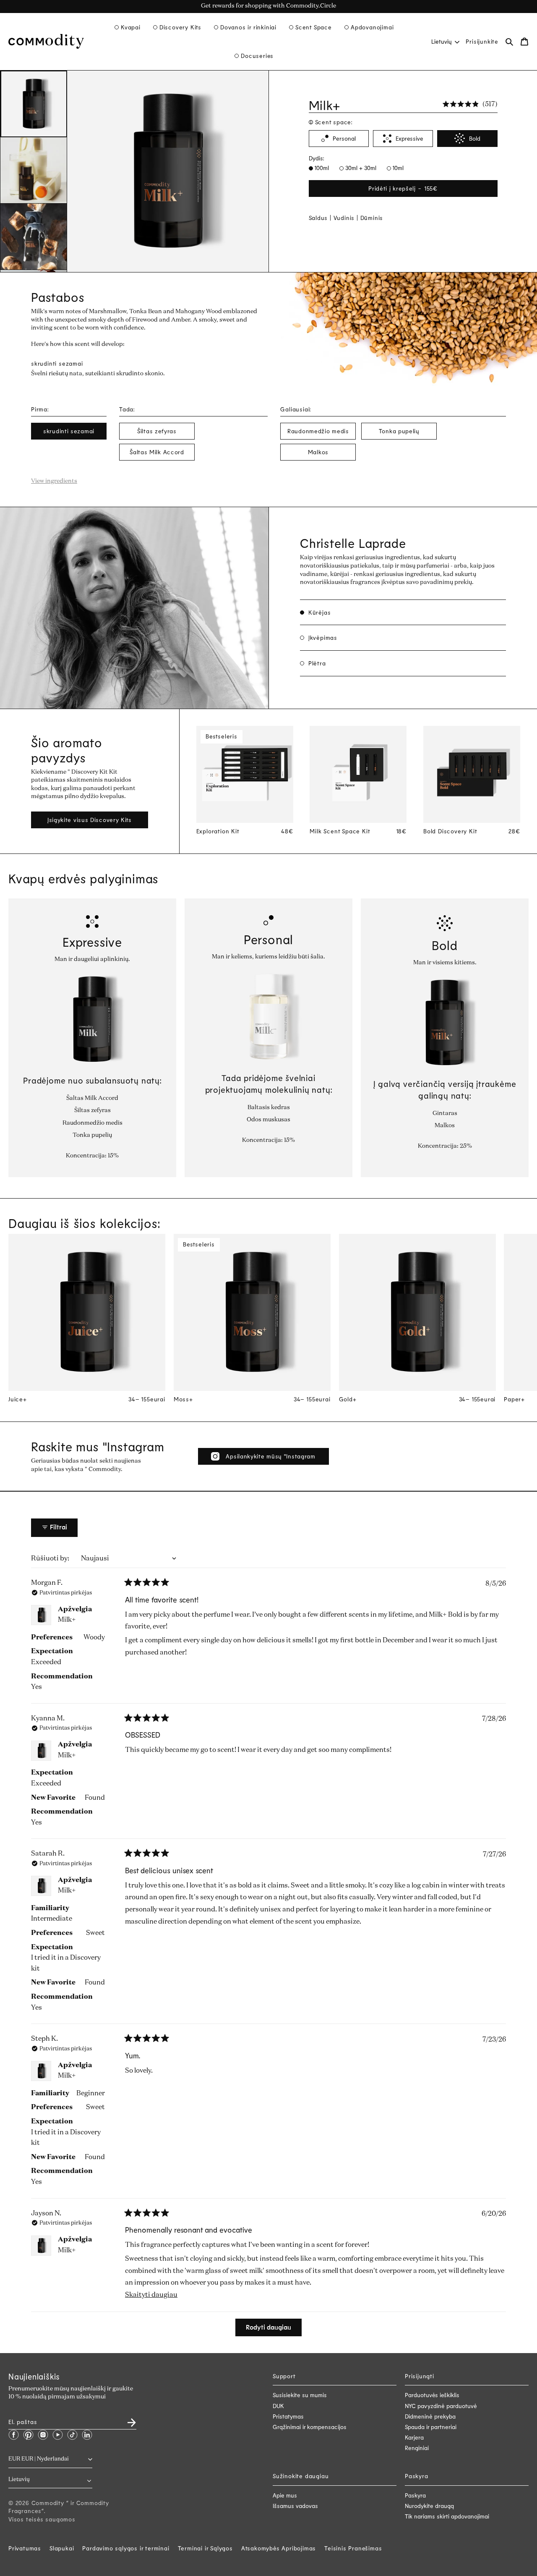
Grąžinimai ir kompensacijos (310, 2427)
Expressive (409, 138)
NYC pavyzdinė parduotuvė (441, 2406)
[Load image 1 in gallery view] (34, 104)
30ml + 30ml (360, 168)
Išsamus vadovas (295, 2506)
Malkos (318, 452)
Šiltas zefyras (157, 431)
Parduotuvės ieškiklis (432, 2395)
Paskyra (415, 2495)
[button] (128, 27)
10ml (397, 168)
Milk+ (67, 1620)
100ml (321, 168)
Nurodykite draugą (429, 2506)
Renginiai (417, 2448)
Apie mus (285, 2495)
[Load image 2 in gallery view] (34, 170)
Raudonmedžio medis (318, 431)
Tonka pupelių (399, 431)
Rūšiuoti (46, 1559)
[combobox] (445, 41)
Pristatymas (288, 2416)
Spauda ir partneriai (431, 2427)
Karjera (414, 2437)
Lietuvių (442, 41)
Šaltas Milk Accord (157, 452)
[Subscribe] (127, 2420)
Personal (344, 138)
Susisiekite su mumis (300, 2395)
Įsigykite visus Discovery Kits (90, 820)
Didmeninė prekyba (430, 2416)
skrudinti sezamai (69, 431)
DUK (278, 2406)
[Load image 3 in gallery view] (34, 237)
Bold (475, 138)
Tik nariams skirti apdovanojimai (447, 2516)
